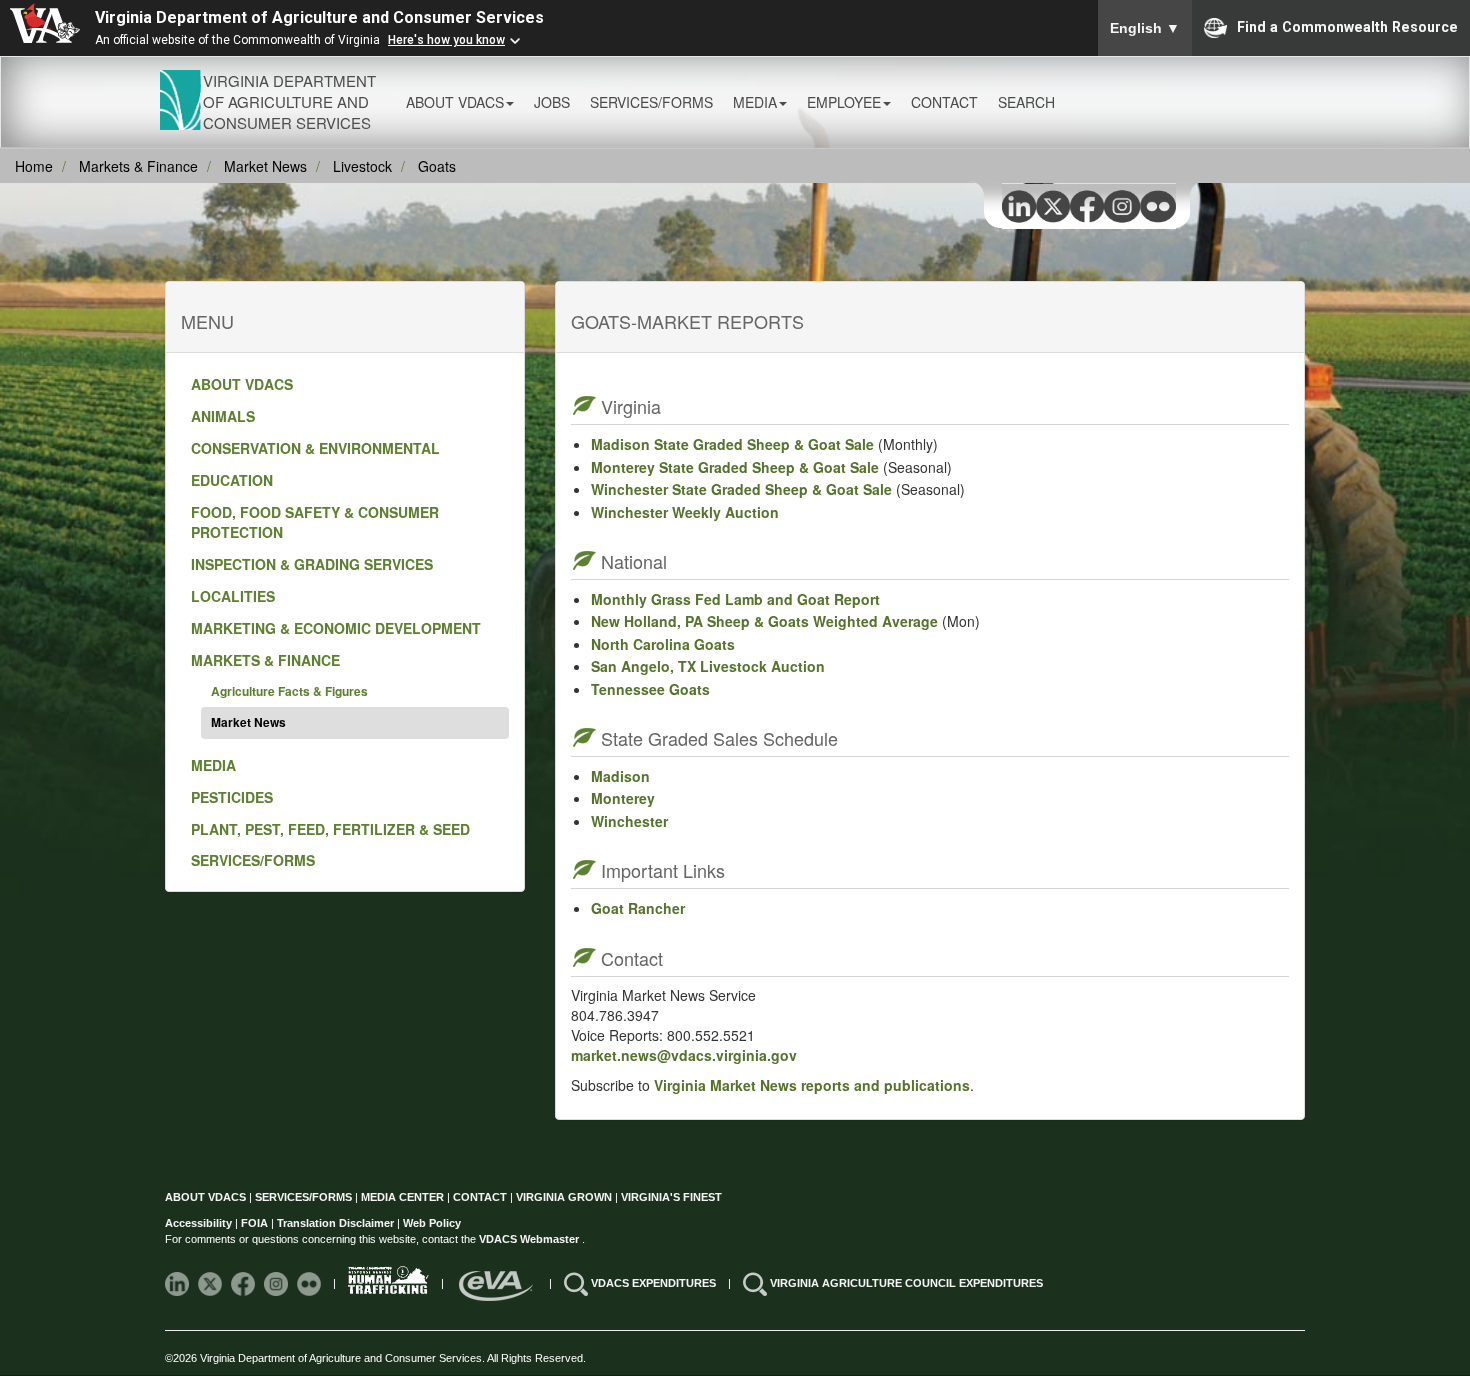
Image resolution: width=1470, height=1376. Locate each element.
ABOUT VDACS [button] (455, 102)
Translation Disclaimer (335, 1223)
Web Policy (432, 1223)
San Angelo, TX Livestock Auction (708, 666)
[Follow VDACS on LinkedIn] (178, 1283)
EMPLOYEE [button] (844, 102)
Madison (620, 776)
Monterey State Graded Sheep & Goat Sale (735, 467)
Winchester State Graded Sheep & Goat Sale (741, 489)
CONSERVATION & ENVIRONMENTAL (315, 448)
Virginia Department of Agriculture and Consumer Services (319, 17)
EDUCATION (232, 480)
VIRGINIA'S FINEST (671, 1197)
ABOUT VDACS (242, 384)
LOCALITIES (233, 596)
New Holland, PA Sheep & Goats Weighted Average (764, 621)
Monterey (623, 798)
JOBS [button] (552, 102)
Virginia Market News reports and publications (812, 1085)
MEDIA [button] (755, 102)
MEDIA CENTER (402, 1197)
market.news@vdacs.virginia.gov (684, 1055)
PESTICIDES (232, 797)
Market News (265, 166)
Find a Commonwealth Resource (1347, 26)
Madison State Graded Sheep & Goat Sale (732, 444)
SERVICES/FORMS (253, 860)
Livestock (362, 166)
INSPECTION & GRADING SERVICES (312, 564)
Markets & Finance (138, 166)
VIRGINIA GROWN (565, 1197)
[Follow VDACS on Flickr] (310, 1283)
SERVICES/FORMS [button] (651, 102)
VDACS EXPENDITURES (655, 1283)
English (1145, 28)
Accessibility (200, 1223)
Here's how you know (446, 40)
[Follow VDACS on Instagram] (277, 1283)
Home (34, 166)
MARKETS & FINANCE (265, 660)
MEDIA (213, 765)
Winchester (629, 821)
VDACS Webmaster (530, 1239)
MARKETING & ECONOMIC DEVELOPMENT (336, 628)
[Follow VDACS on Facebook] (244, 1283)
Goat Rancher (638, 908)
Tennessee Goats (650, 689)
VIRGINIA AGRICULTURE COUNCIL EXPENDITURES (906, 1283)
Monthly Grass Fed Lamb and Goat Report (735, 599)
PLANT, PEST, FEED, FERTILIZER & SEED (330, 829)
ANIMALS (223, 416)
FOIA (254, 1223)
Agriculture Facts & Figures (289, 691)
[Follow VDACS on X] (211, 1283)
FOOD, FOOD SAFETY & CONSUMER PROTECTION (315, 522)
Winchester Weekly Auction (685, 512)
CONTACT (944, 102)
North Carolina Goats (663, 644)
